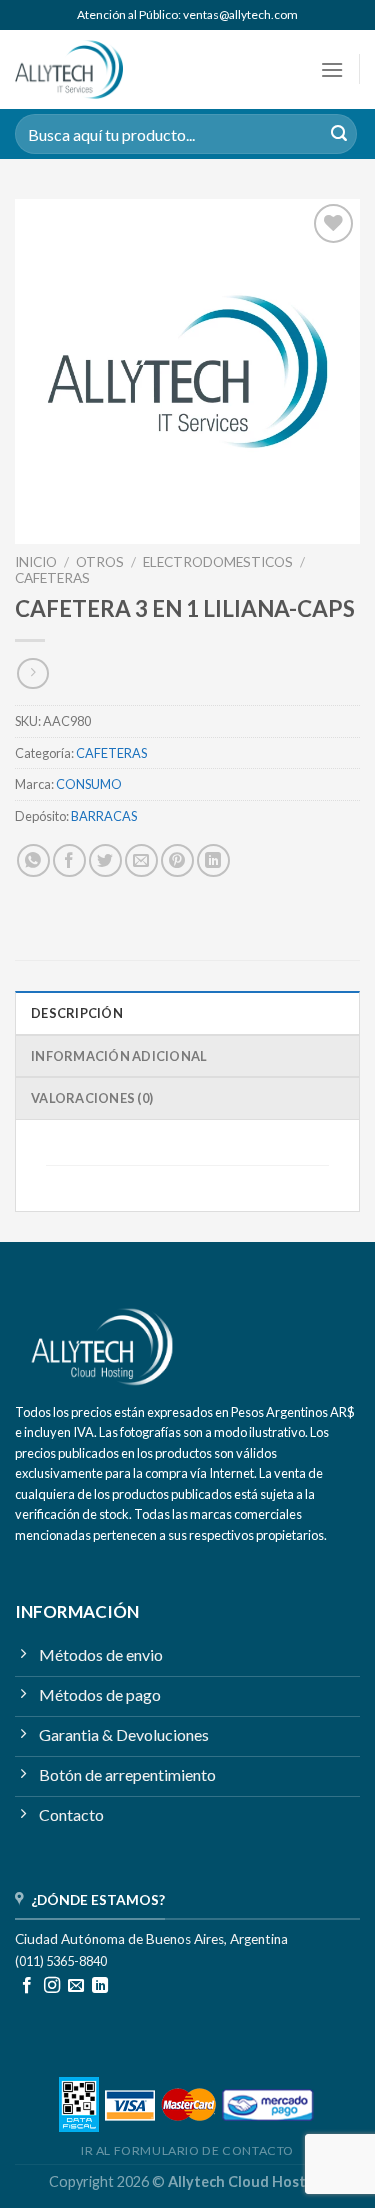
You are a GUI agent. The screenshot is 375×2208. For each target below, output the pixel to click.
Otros (100, 562)
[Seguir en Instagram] (52, 1986)
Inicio (36, 562)
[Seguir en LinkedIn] (100, 1986)
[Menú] (332, 69)
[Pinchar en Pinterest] (177, 860)
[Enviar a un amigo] (141, 860)
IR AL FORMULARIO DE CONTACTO (187, 2150)
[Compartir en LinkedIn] (213, 860)
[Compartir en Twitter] (105, 860)
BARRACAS (104, 816)
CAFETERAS (52, 578)
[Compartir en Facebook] (69, 860)
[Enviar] (339, 134)
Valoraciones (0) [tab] (92, 1098)
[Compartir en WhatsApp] (33, 860)
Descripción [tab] (77, 1013)
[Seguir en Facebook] (27, 1986)
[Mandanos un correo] (76, 1986)
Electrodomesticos (218, 562)
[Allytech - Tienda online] (98, 69)
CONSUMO (89, 784)
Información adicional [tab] (119, 1056)
